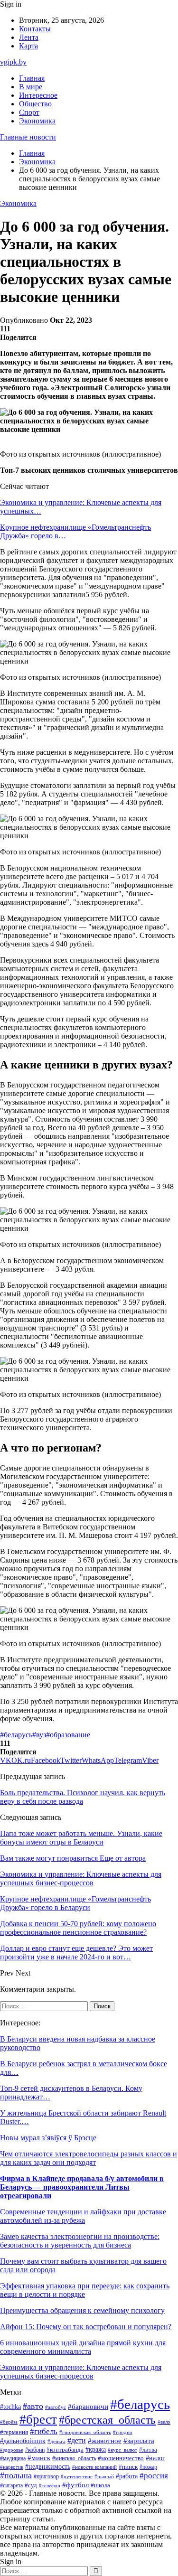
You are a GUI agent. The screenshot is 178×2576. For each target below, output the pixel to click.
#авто (33, 2406)
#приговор (46, 2477)
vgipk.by (13, 62)
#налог (155, 2458)
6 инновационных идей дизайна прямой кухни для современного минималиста (83, 2347)
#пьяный (104, 2476)
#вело (164, 2422)
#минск (39, 2458)
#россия (154, 2476)
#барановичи (88, 2407)
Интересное (38, 95)
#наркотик (12, 2467)
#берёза (9, 2422)
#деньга (56, 2441)
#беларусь (16, 1735)
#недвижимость (48, 2467)
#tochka (10, 2407)
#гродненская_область (85, 2432)
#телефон (50, 2485)
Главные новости (28, 137)
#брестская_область (107, 2420)
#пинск (128, 2467)
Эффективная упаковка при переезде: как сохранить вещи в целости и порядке (85, 2290)
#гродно (123, 2432)
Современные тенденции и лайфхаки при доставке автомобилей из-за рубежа (83, 2216)
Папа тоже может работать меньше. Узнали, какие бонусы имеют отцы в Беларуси (81, 1838)
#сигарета (11, 2485)
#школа (100, 2485)
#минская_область (74, 2458)
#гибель (44, 2431)
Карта (28, 46)
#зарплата (139, 2441)
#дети (77, 2440)
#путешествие (77, 2476)
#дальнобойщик (23, 2441)
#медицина (13, 2459)
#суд (31, 2485)
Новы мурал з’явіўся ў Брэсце (48, 2138)
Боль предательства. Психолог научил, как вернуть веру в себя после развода (83, 1797)
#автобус (56, 2407)
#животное (105, 2441)
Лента (29, 37)
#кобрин (35, 2450)
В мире (31, 87)
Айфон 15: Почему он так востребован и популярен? (86, 2327)
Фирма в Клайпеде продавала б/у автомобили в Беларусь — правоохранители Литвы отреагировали (82, 2187)
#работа (127, 2476)
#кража (96, 2450)
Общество (35, 104)
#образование (68, 1735)
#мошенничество (121, 2458)
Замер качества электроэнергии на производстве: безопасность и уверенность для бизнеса (80, 2241)
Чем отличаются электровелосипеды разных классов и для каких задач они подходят (89, 2158)
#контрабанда (65, 2450)
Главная (32, 78)
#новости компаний (94, 2467)
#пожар (148, 2467)
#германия (14, 2432)
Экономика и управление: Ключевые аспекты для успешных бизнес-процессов (81, 2372)
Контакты (35, 29)
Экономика (37, 121)
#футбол (75, 2485)
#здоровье (12, 2450)
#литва (148, 2450)
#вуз (39, 1735)
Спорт (29, 112)
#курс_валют (122, 2450)
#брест (38, 2419)
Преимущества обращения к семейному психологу (82, 2310)
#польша (16, 2475)
